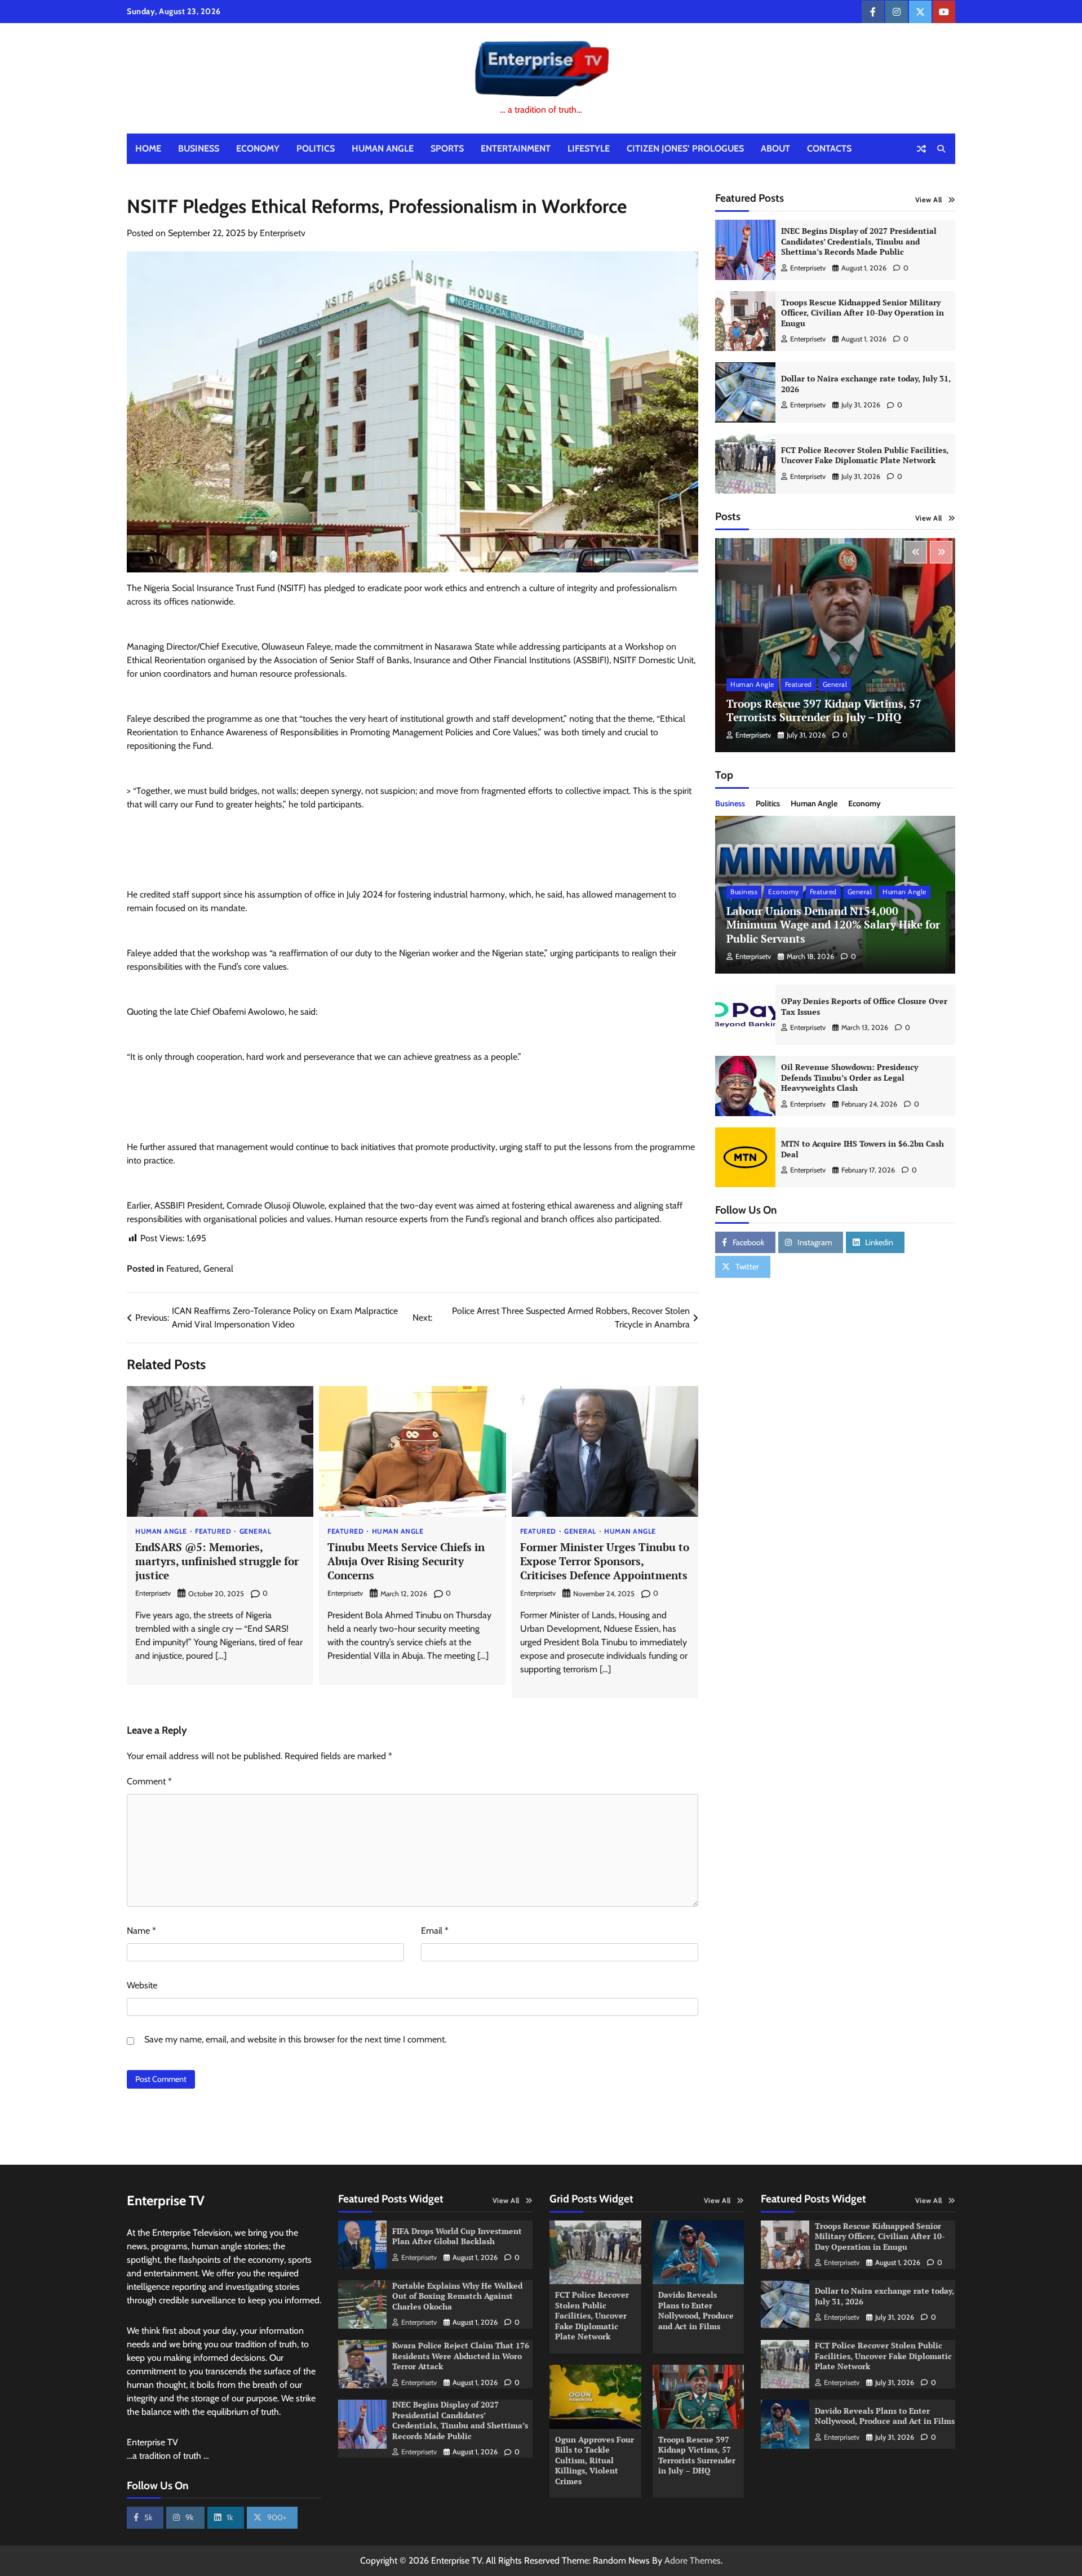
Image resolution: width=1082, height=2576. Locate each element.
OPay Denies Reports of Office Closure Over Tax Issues (864, 1006)
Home (148, 148)
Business (199, 148)
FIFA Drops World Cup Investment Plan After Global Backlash (457, 2236)
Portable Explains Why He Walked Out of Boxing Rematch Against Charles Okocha (457, 2296)
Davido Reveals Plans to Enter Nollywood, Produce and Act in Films (696, 2310)
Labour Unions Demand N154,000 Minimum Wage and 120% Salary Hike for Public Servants (833, 925)
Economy (258, 148)
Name (141, 1931)
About (775, 148)
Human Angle (383, 148)
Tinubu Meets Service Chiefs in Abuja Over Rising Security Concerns (406, 1561)
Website (142, 1985)
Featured (183, 1269)
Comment (149, 1781)
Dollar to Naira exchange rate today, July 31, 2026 (866, 384)
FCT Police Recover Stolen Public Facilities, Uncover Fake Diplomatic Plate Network (865, 455)
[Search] (941, 149)
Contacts (829, 148)
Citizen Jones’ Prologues (685, 148)
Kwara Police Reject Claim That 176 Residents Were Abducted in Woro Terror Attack (461, 2356)
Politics (316, 148)
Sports (447, 148)
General (218, 1269)
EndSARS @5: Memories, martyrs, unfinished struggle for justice (217, 1561)
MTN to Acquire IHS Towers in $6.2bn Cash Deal (863, 1149)
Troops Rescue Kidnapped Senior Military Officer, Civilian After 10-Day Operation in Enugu (863, 313)
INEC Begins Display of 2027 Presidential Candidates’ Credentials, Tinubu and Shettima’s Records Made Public (859, 241)
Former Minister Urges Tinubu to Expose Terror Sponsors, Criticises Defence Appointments (605, 1561)
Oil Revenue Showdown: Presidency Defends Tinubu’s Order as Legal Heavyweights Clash (850, 1077)
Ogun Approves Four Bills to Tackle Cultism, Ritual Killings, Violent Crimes (595, 2460)
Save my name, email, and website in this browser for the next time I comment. (295, 2039)
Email (435, 1931)
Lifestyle (589, 148)
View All (929, 200)
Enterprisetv (283, 233)
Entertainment (516, 148)
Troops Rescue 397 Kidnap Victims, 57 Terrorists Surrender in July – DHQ (824, 710)
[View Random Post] (921, 149)
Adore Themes (693, 2561)
